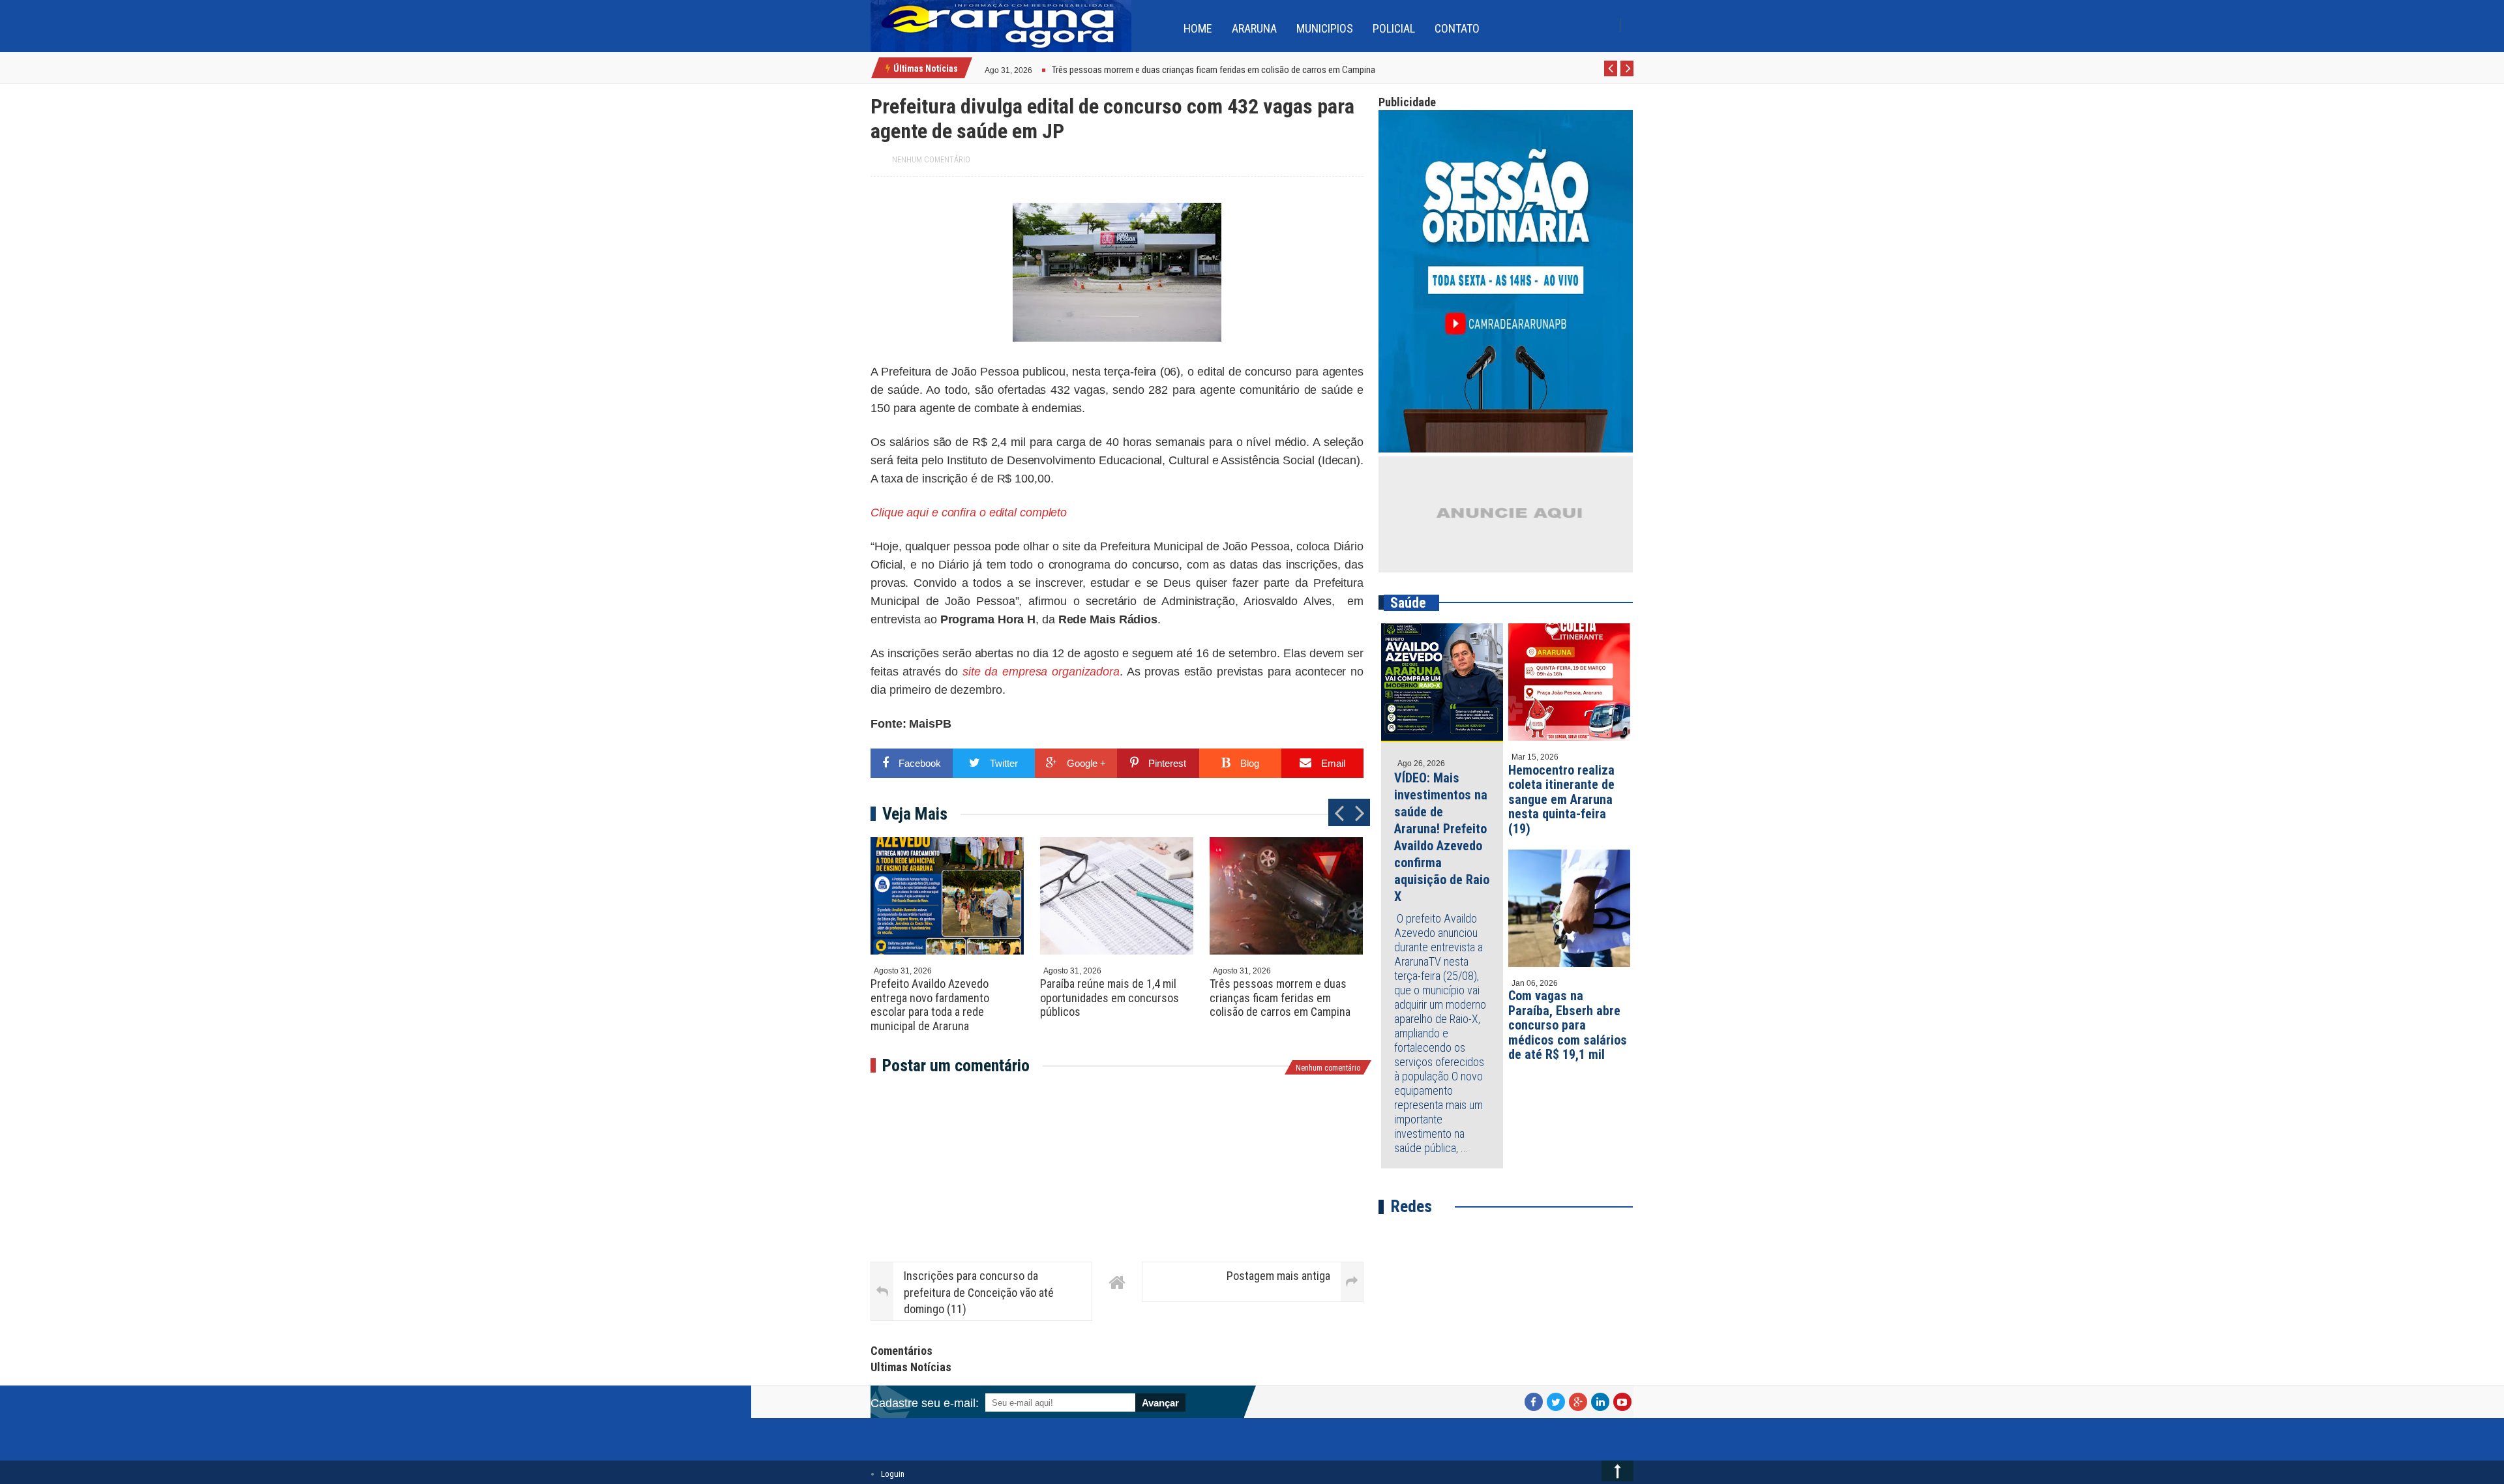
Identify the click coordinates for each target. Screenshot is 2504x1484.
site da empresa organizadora (1039, 672)
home (1198, 28)
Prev (1611, 76)
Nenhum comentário (931, 160)
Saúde (1408, 603)
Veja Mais (915, 814)
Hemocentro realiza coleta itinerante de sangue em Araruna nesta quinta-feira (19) (1561, 799)
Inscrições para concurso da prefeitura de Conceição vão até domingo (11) (979, 1292)
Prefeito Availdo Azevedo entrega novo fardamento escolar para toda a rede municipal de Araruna (930, 1005)
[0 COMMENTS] (1034, 69)
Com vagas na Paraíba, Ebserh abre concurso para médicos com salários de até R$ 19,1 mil (1568, 1025)
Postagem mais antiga (1278, 1276)
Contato (1457, 28)
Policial (1394, 28)
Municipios (1325, 28)
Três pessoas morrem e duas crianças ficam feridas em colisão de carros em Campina (1280, 998)
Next (1627, 76)
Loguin (893, 1474)
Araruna (1254, 28)
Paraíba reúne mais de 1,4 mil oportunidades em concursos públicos (1110, 998)
